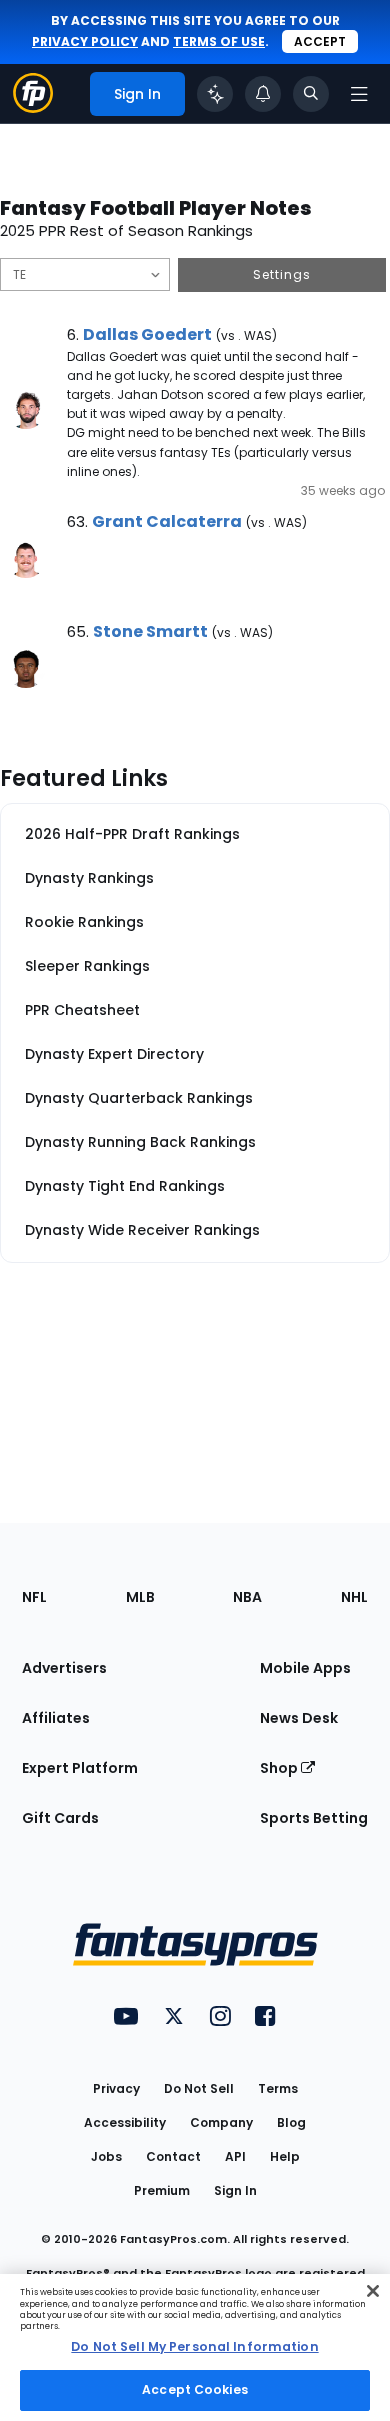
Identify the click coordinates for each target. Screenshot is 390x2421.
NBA (247, 1597)
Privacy (116, 2088)
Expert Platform (80, 1768)
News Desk (299, 1718)
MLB (140, 1597)
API (235, 2156)
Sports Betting (314, 1818)
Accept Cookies (195, 2389)
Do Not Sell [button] (199, 2088)
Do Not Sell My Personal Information (194, 2346)
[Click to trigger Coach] (215, 94)
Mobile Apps (305, 1668)
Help (285, 2156)
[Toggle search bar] (311, 94)
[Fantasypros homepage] (33, 107)
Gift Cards (60, 1818)
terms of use (219, 41)
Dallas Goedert (147, 334)
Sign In (235, 2190)
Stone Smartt (150, 631)
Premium (162, 2190)
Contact (173, 2156)
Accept (320, 41)
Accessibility (125, 2122)
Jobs (106, 2156)
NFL (34, 1597)
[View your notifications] (263, 94)
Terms (278, 2088)
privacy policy (85, 41)
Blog (291, 2122)
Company (221, 2122)
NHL (354, 1597)
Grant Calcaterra (167, 521)
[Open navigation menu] (359, 94)
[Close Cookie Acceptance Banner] (373, 2291)
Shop (280, 1768)
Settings (282, 274)
